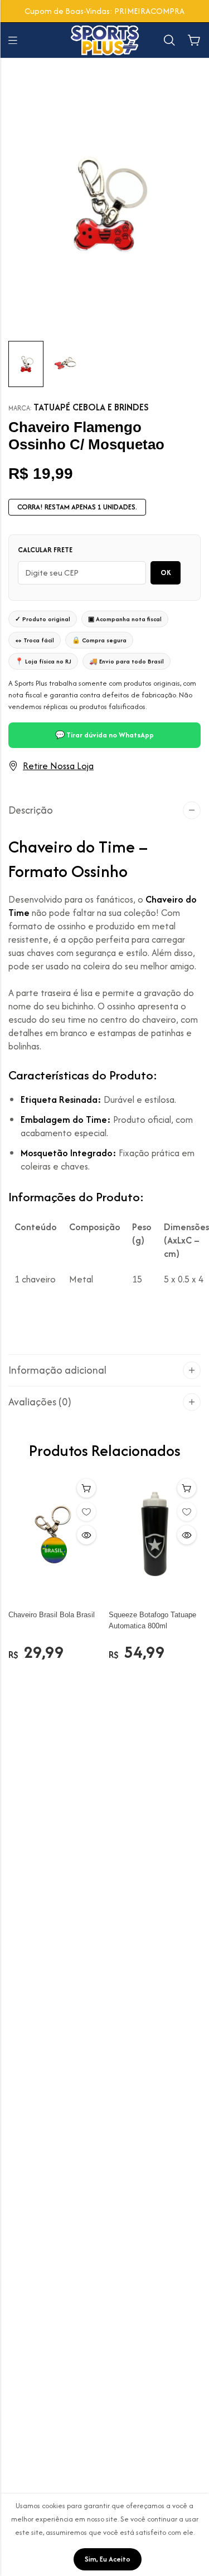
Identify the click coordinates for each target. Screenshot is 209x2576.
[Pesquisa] (169, 40)
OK (166, 573)
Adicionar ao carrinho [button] (86, 1488)
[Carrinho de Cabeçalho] (194, 41)
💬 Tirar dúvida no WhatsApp (104, 735)
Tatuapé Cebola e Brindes (91, 407)
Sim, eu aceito (108, 2559)
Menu (13, 41)
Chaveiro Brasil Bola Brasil (52, 1615)
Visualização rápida (86, 1535)
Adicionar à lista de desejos (86, 1512)
